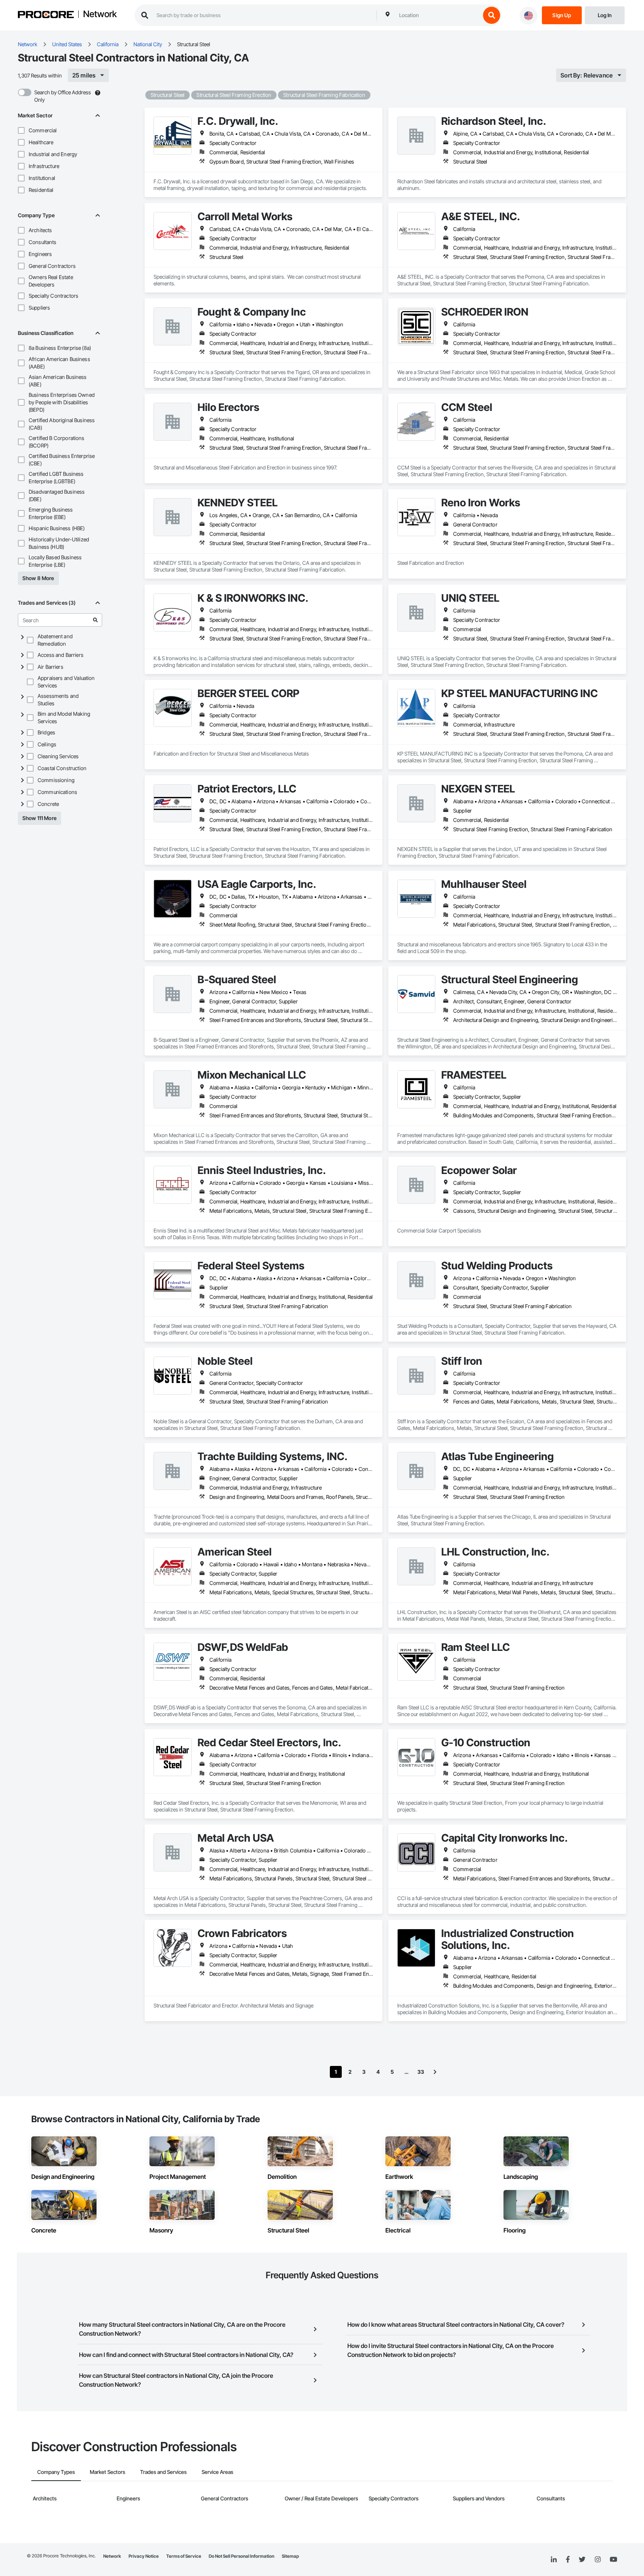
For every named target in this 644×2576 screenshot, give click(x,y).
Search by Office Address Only (63, 96)
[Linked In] (554, 2560)
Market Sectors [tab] (108, 2472)
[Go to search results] (95, 620)
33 (421, 2072)
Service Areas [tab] (217, 2472)
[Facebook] (568, 2560)
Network (100, 15)
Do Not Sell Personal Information (241, 2556)
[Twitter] (582, 2560)
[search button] (492, 15)
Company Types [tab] (56, 2472)
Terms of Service (184, 2556)
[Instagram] (598, 2560)
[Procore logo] (46, 15)
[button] (21, 130)
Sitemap (290, 2556)
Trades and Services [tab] (163, 2472)
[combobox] (438, 15)
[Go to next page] (435, 2072)
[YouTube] (613, 2560)
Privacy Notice (144, 2556)
